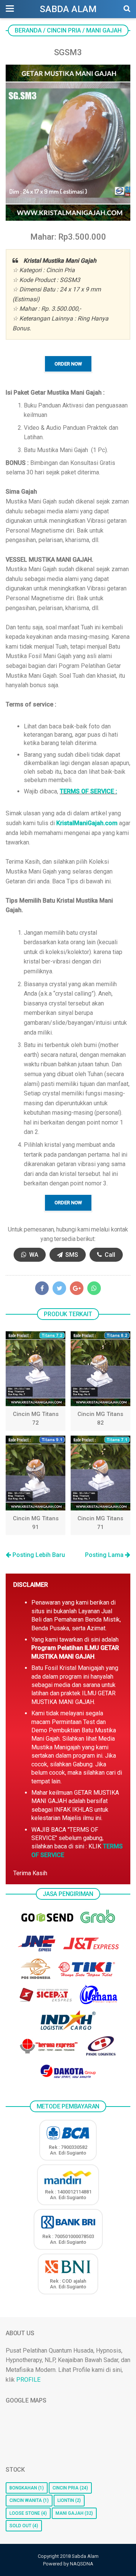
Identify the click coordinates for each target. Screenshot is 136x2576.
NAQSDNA (82, 2564)
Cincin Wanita (26, 2500)
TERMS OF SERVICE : (88, 791)
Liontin (66, 2500)
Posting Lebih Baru (38, 1555)
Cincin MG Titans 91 (36, 1523)
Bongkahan (23, 2488)
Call (109, 1255)
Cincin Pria (66, 2488)
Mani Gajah (70, 2513)
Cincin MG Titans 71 (100, 1523)
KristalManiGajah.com (87, 823)
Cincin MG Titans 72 (36, 1418)
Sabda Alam (68, 9)
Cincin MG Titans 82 (100, 1418)
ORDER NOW (68, 364)
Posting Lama (105, 1555)
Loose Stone (25, 2513)
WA (33, 1255)
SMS (71, 1255)
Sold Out (20, 2526)
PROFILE (28, 2380)
